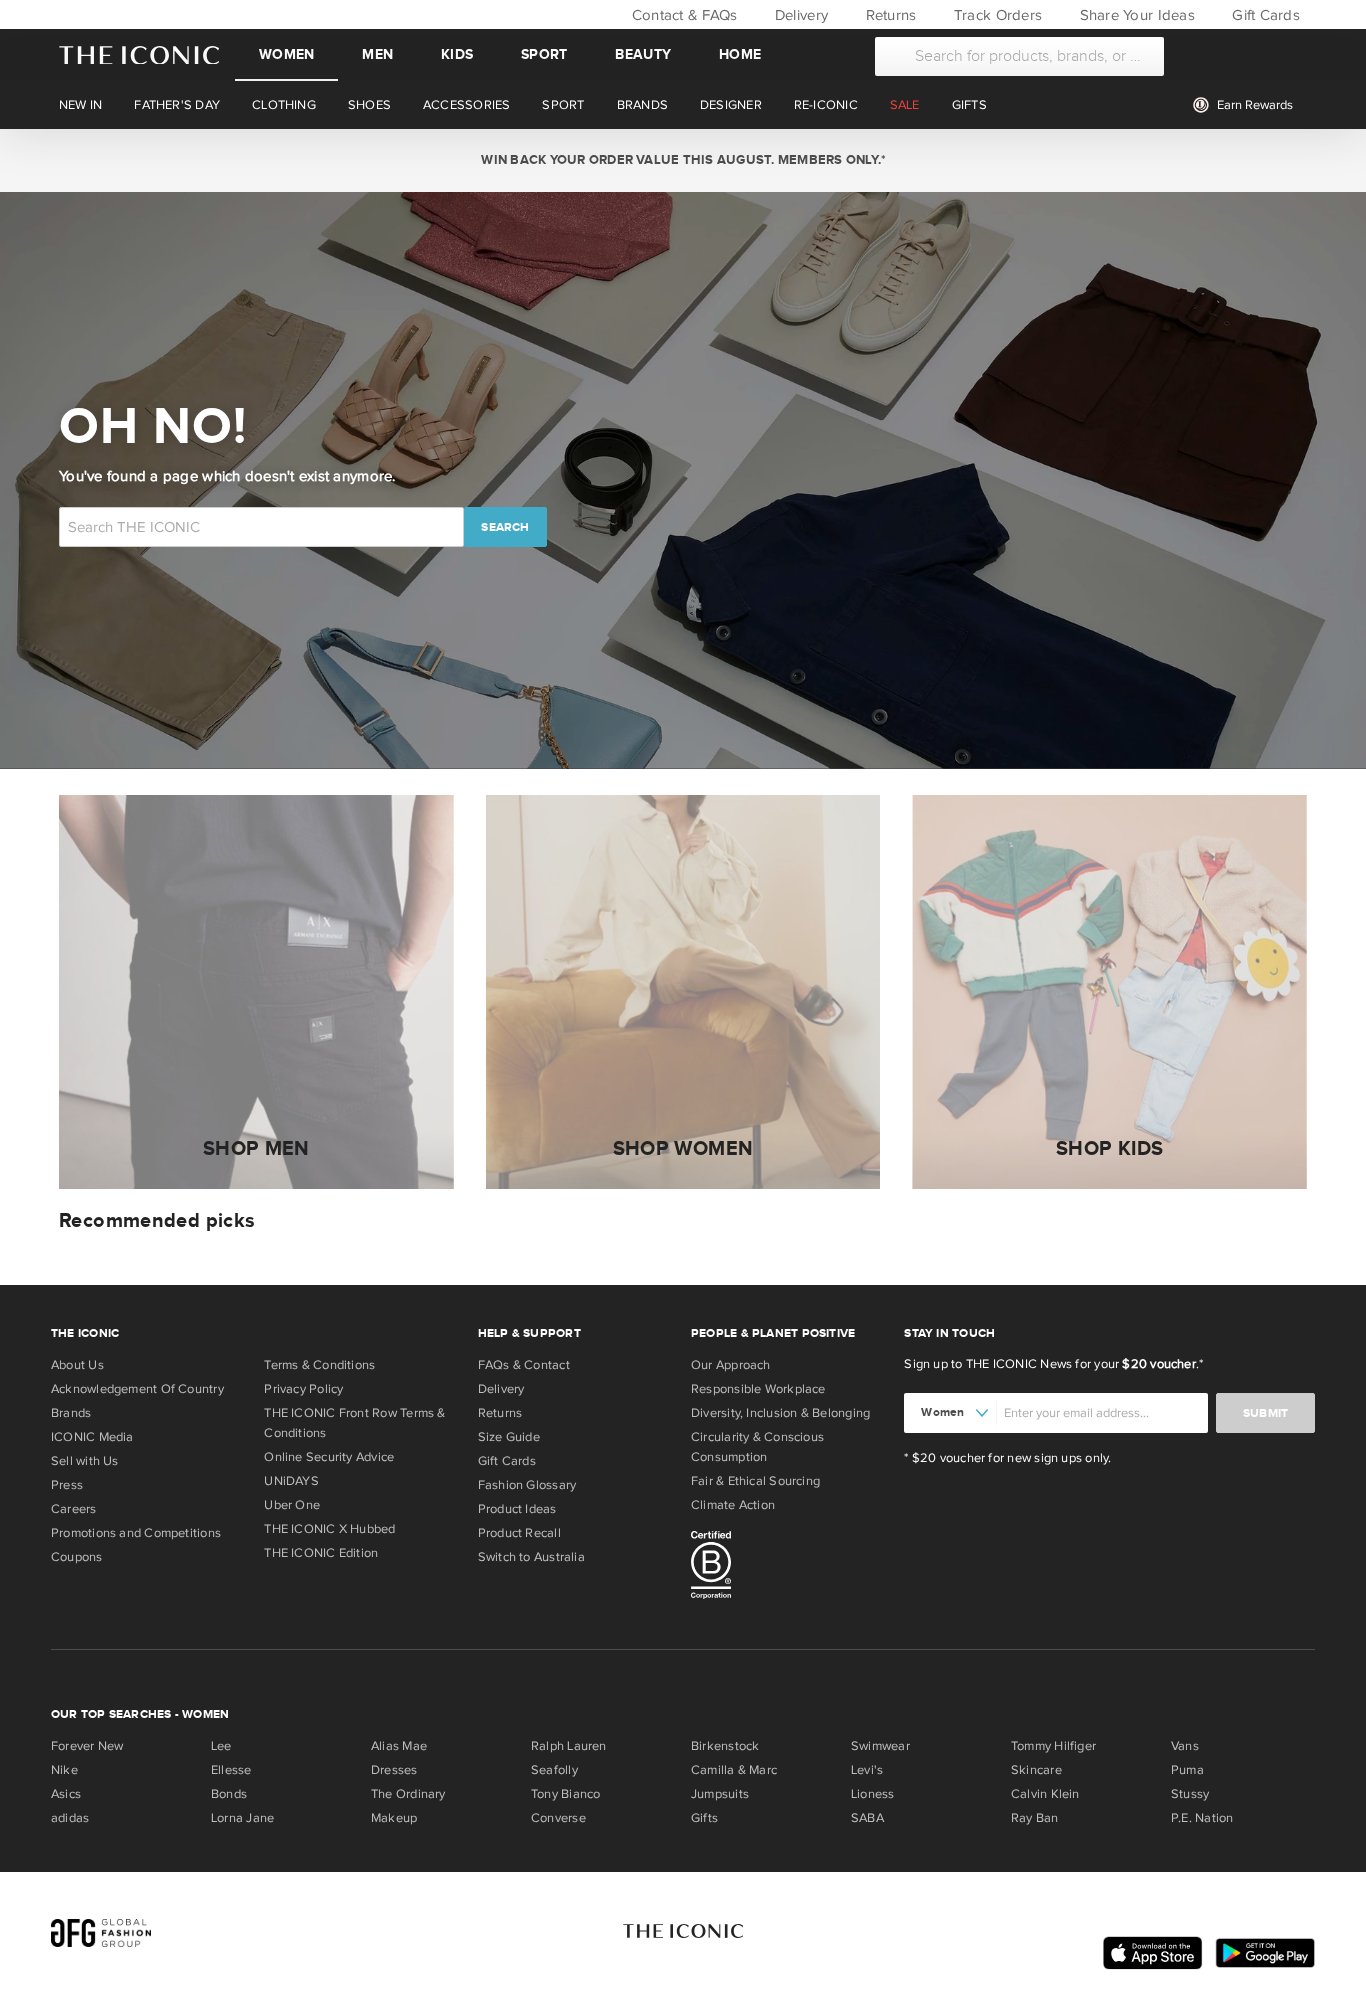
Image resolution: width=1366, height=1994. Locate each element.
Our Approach (731, 1365)
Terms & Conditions (319, 1365)
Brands (71, 1413)
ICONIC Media (92, 1437)
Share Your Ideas (1134, 15)
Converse (558, 1818)
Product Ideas (517, 1509)
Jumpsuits (720, 1794)
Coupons (77, 1557)
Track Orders (996, 15)
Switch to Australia (531, 1557)
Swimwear (880, 1746)
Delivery (799, 15)
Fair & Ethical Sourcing (755, 1481)
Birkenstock (725, 1746)
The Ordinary (408, 1794)
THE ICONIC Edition (321, 1553)
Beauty (643, 54)
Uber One (292, 1505)
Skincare (1036, 1770)
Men (377, 54)
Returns (888, 15)
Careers (74, 1509)
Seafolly (554, 1770)
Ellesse (231, 1770)
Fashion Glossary (527, 1485)
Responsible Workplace (758, 1389)
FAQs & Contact (524, 1365)
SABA (867, 1818)
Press (67, 1485)
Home (740, 54)
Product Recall (519, 1533)
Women (286, 54)
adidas (70, 1818)
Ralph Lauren (569, 1746)
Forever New (87, 1746)
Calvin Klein (1045, 1794)
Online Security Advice (329, 1457)
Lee (221, 1746)
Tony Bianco (565, 1794)
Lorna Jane (242, 1818)
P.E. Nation (1202, 1818)
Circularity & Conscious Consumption (757, 1447)
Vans (1185, 1746)
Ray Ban (1035, 1818)
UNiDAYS (291, 1481)
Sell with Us (85, 1461)
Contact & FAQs (682, 15)
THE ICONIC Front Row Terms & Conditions (354, 1423)
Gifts (704, 1818)
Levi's (867, 1770)
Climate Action (733, 1505)
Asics (66, 1794)
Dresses (394, 1770)
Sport (544, 54)
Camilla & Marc (734, 1770)
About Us (77, 1365)
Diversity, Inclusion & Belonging (780, 1413)
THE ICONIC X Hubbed (329, 1529)
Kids (457, 54)
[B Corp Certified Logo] (789, 1568)
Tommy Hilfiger (1053, 1746)
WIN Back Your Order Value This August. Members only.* (682, 160)
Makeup (394, 1818)
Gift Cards (1264, 15)
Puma (1187, 1770)
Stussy (1190, 1794)
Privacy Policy (303, 1389)
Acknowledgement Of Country (137, 1389)
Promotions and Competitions (136, 1533)
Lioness (873, 1794)
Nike (64, 1770)
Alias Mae (399, 1746)
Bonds (229, 1794)
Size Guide (509, 1437)
